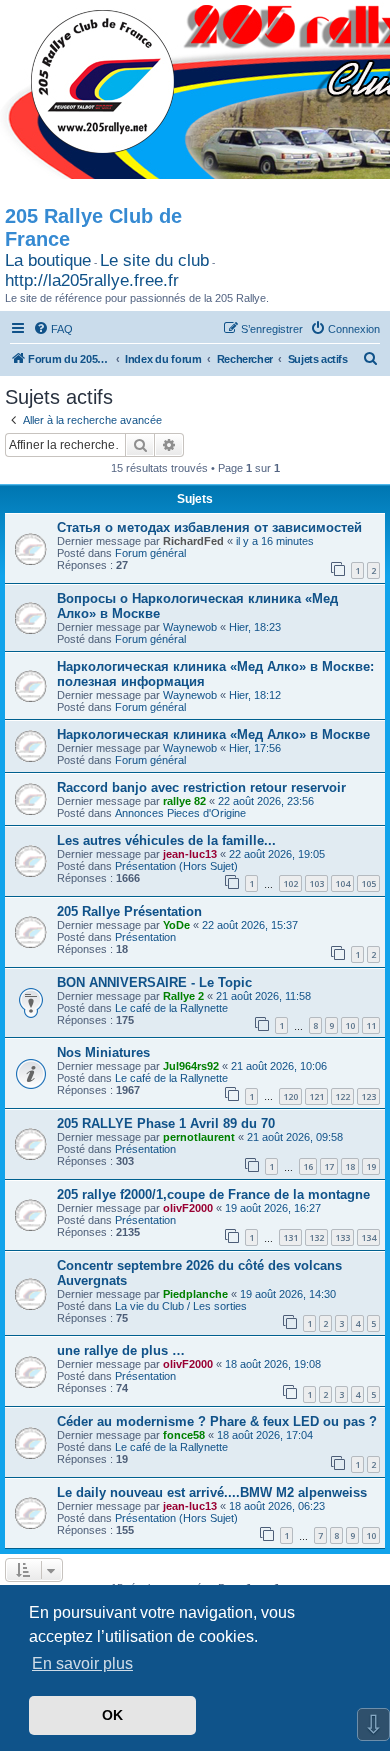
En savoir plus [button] (82, 1663)
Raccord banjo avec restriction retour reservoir (201, 787)
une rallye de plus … (121, 1350)
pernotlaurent (199, 1137)
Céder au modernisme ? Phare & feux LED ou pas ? (217, 1421)
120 (290, 1096)
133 (342, 1237)
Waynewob (190, 627)
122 (342, 1096)
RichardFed (193, 541)
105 (368, 883)
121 (316, 1096)
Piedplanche (195, 1294)
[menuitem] (53, 329)
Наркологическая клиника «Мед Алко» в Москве (213, 734)
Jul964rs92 (191, 1066)
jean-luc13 (190, 854)
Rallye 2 (183, 996)
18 (350, 1166)
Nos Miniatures (103, 1052)
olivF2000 (188, 1208)
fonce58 (184, 1435)
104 (342, 883)
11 (371, 1025)
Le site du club (154, 260)
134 (368, 1237)
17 (329, 1166)
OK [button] (112, 1715)
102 (290, 883)
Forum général (150, 553)
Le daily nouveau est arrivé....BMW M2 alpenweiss (212, 1492)
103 (316, 883)
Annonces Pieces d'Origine (180, 813)
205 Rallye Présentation (129, 911)
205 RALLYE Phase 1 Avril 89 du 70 (166, 1123)
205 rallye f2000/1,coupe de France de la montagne (213, 1194)
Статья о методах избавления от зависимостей (209, 527)
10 (350, 1025)
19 (371, 1166)
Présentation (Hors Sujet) (176, 866)
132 (316, 1237)
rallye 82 (184, 801)
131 (290, 1237)
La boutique (48, 260)
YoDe (176, 925)
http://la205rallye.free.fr (92, 280)
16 (308, 1166)
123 (368, 1096)
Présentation (145, 937)
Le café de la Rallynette (171, 1008)
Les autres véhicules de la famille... (166, 840)
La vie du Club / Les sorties (181, 1306)
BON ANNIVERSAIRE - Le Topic (154, 982)
